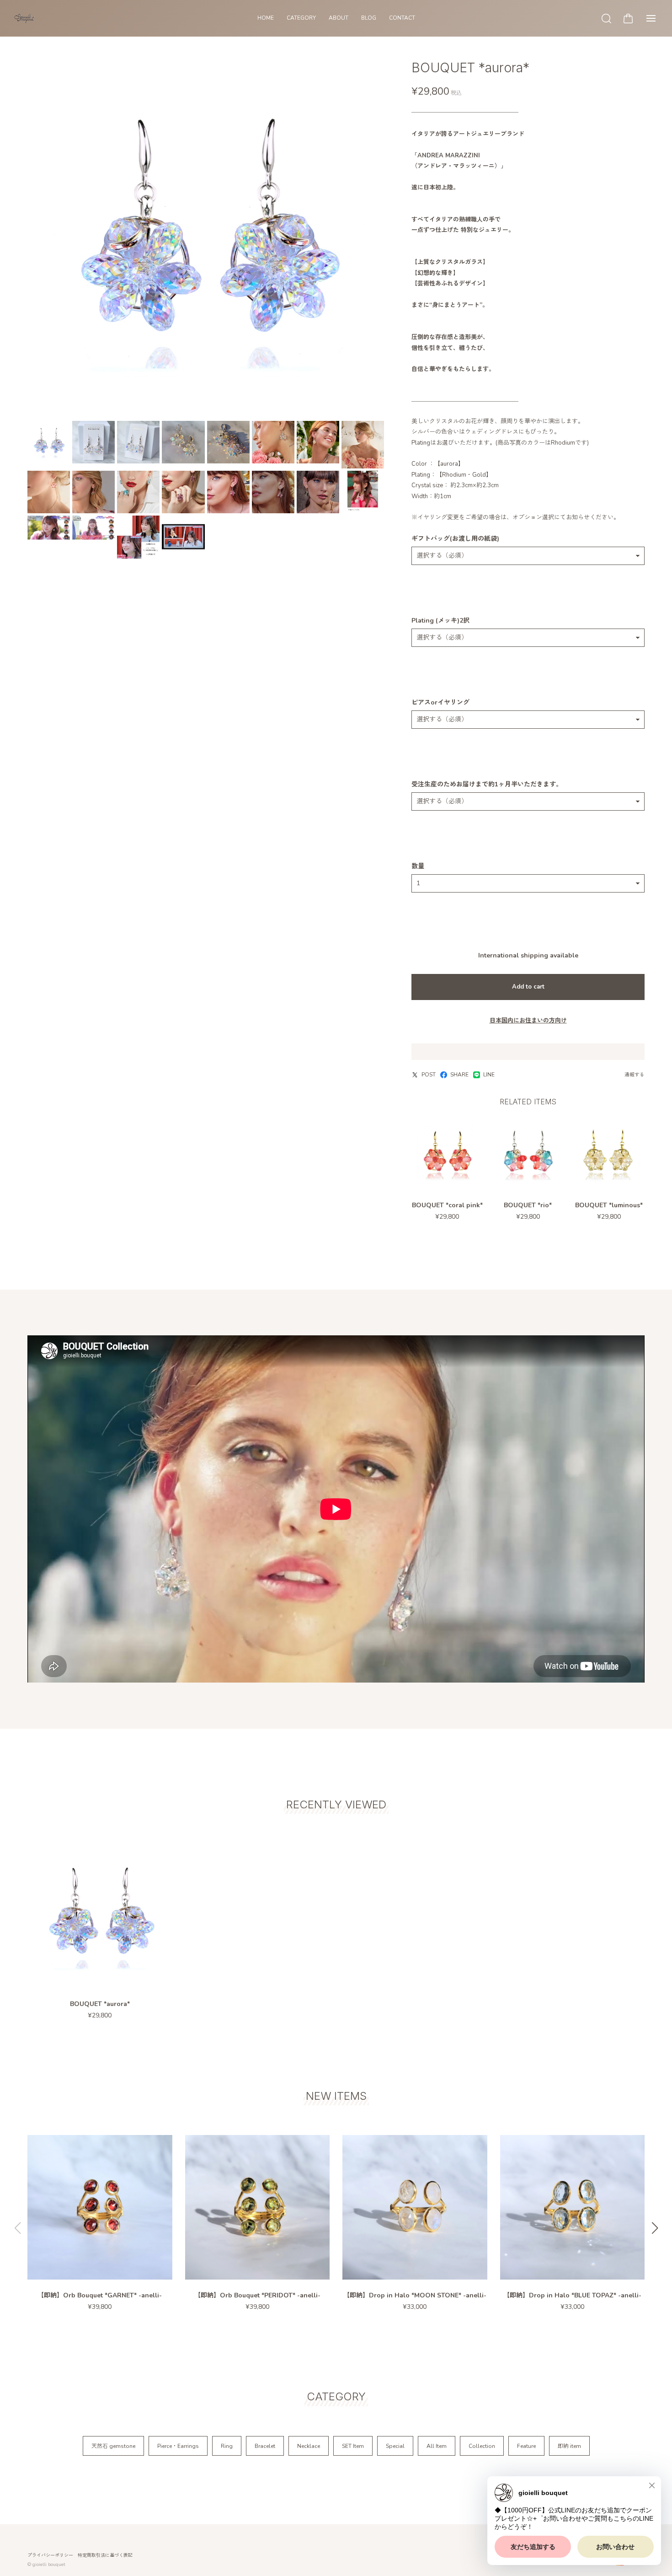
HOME (266, 18)
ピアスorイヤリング (440, 703)
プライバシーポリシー (50, 2555)
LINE (489, 1075)
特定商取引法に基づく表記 (105, 2555)
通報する (635, 1075)
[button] (655, 2228)
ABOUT (339, 18)
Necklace (309, 2446)
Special (395, 2446)
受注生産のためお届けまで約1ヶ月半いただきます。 (487, 785)
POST (429, 1075)
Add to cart (528, 987)
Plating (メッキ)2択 (440, 621)
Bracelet (265, 2446)
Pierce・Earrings (178, 2446)
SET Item (353, 2446)
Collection (482, 2446)
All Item (437, 2446)
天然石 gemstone (113, 2446)
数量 (418, 866)
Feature (526, 2446)
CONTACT (402, 18)
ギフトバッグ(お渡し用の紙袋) (455, 539)
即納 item (569, 2446)
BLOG (369, 18)
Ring (227, 2446)
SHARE (459, 1075)
